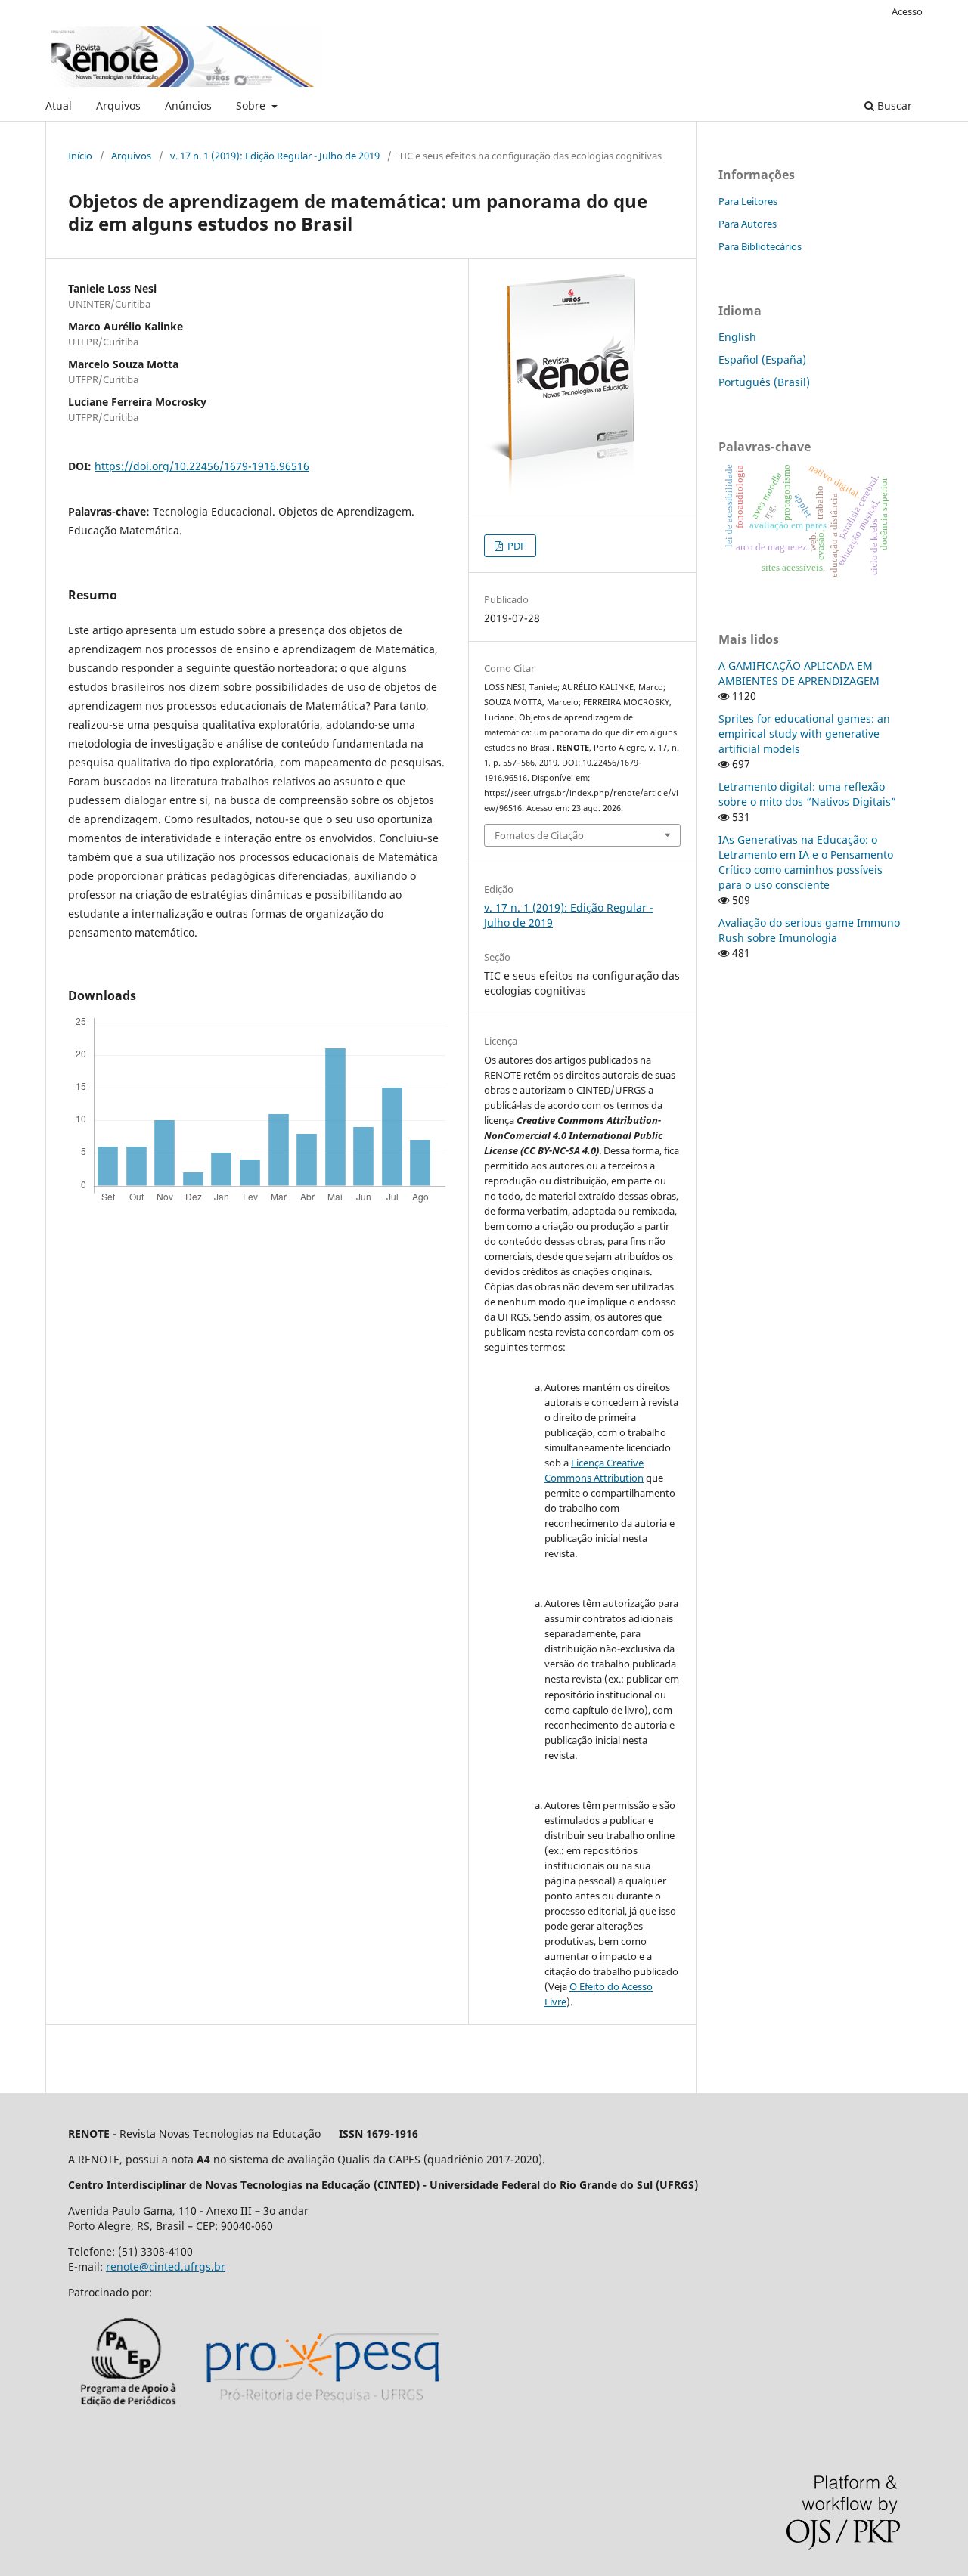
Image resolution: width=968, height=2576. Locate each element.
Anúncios (188, 105)
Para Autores (748, 224)
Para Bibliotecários (760, 246)
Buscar (893, 105)
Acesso (907, 11)
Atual (59, 105)
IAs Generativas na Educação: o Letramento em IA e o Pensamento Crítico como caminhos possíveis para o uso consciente (806, 862)
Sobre (252, 105)
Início (80, 156)
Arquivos (118, 105)
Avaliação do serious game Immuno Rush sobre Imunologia (809, 930)
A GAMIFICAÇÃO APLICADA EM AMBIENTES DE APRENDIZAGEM (799, 673)
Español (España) (762, 359)
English (737, 337)
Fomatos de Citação (539, 835)
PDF (515, 546)
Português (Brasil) (764, 382)
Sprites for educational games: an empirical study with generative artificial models (804, 734)
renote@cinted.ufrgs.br (166, 2266)
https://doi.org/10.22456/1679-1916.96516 (202, 466)
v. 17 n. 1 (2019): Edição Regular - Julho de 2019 (275, 156)
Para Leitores (748, 201)
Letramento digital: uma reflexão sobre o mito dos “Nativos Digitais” (807, 794)
